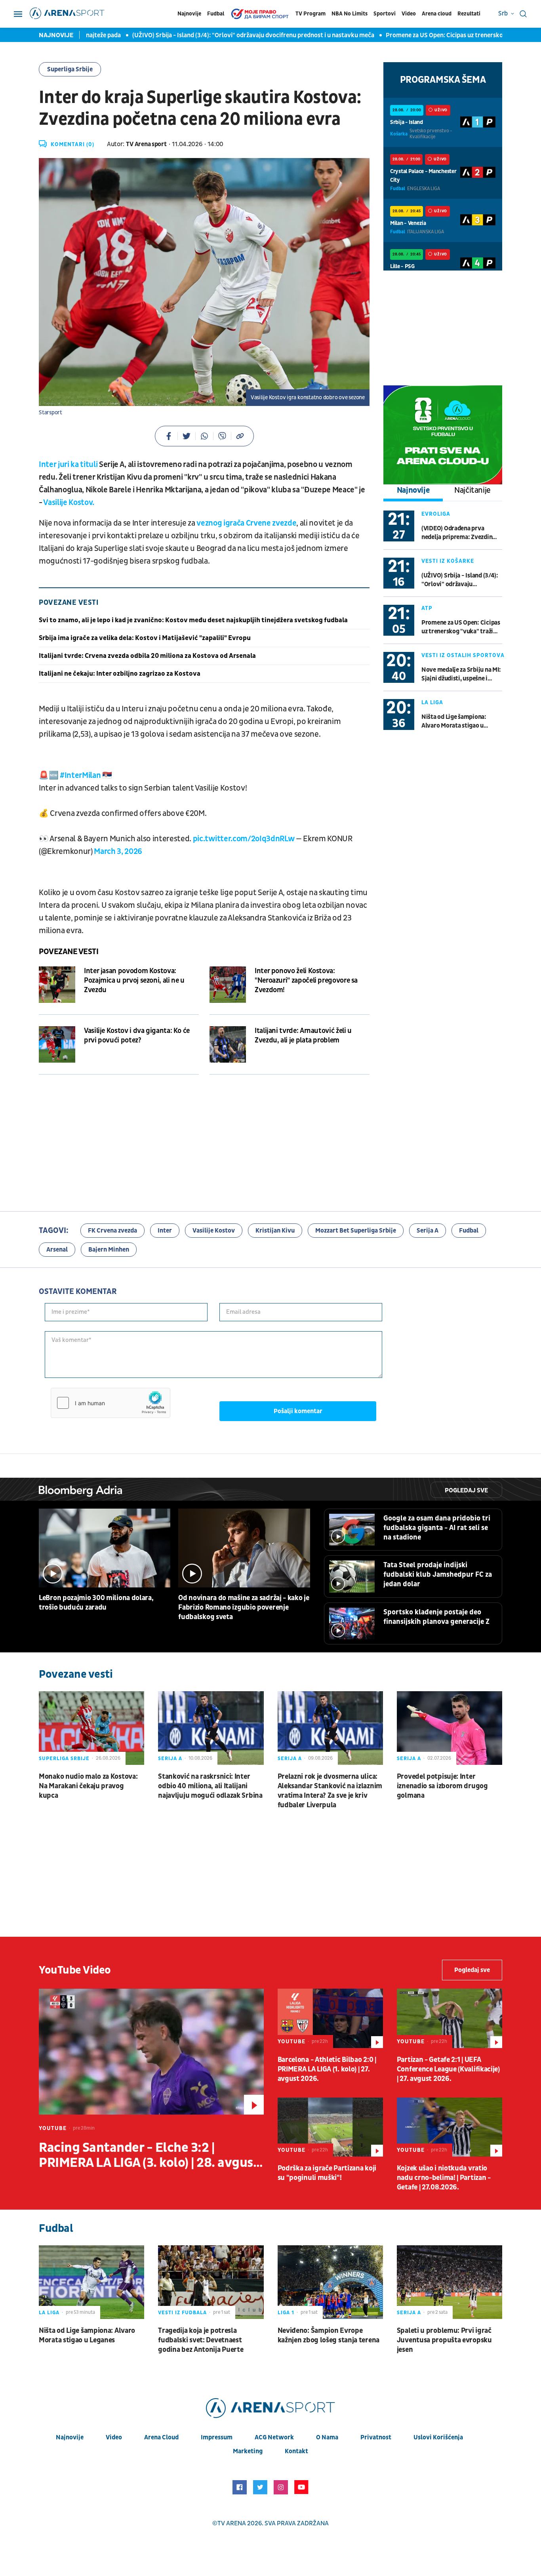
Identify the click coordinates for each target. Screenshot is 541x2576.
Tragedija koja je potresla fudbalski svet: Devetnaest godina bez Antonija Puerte (201, 2340)
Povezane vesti (69, 952)
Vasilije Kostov (214, 1231)
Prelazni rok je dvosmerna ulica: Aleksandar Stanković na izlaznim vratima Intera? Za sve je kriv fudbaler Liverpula (330, 1791)
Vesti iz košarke (448, 561)
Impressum (217, 2437)
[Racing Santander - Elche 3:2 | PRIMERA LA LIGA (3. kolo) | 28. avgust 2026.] (151, 2052)
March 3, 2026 (118, 852)
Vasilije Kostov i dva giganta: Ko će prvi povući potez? (137, 1036)
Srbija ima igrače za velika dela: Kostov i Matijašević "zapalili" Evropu (145, 638)
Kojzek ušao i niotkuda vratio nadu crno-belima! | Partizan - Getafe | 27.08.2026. (444, 2178)
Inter (165, 1231)
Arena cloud (437, 14)
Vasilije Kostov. (69, 503)
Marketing (248, 2451)
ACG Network (274, 2437)
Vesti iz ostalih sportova (463, 655)
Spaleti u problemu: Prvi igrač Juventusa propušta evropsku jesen (444, 2340)
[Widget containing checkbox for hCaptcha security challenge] (110, 1403)
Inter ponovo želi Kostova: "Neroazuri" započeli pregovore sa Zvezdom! (306, 980)
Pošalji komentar (298, 1411)
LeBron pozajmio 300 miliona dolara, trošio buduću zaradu (96, 1603)
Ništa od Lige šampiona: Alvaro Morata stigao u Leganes (454, 721)
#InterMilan (80, 775)
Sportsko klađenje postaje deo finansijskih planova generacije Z (436, 1617)
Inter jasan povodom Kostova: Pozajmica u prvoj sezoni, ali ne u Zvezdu (134, 980)
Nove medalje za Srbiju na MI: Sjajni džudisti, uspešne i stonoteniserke (461, 674)
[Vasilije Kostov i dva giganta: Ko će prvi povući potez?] (57, 1044)
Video (409, 14)
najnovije (70, 2437)
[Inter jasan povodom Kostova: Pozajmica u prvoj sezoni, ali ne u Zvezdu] (57, 985)
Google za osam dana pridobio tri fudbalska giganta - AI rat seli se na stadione (437, 1528)
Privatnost (376, 2437)
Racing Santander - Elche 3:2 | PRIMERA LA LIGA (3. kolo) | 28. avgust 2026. (149, 2155)
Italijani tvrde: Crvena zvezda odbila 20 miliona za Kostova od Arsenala (147, 656)
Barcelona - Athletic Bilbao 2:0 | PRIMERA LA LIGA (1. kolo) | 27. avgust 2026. (327, 2069)
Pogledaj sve (466, 1490)
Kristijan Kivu (275, 1231)
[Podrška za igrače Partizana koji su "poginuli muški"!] (330, 2127)
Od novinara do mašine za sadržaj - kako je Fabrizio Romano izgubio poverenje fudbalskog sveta (244, 1607)
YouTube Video (75, 1970)
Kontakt (296, 2451)
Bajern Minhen (109, 1250)
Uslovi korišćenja (438, 2437)
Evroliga (436, 514)
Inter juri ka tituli (68, 465)
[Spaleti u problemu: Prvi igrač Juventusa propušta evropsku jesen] (450, 2282)
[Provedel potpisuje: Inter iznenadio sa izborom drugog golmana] (450, 1728)
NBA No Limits (350, 14)
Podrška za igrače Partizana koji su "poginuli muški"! (327, 2173)
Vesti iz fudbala (182, 2313)
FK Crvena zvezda (112, 1231)
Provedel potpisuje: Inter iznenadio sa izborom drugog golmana (442, 1786)
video (114, 2437)
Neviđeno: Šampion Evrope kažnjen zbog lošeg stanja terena (329, 2335)
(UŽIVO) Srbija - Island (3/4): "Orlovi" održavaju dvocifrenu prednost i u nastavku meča (199, 35)
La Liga (432, 702)
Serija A (428, 1231)
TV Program (311, 14)
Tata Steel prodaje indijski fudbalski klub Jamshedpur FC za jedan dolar (438, 1575)
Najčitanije (472, 490)
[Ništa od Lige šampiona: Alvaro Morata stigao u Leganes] (91, 2282)
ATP (427, 608)
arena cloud (161, 2437)
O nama (327, 2437)
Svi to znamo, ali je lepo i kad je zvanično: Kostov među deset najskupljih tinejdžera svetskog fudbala (193, 620)
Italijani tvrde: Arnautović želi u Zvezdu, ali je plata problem (303, 1036)
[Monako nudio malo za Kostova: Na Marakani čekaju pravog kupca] (91, 1728)
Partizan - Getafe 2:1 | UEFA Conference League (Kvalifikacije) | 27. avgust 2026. (448, 2069)
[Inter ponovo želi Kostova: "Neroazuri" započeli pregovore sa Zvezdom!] (228, 985)
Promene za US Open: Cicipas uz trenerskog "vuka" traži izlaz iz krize (426, 35)
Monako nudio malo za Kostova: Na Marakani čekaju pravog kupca (88, 1786)
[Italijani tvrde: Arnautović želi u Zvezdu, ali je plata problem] (228, 1044)
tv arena (232, 2523)
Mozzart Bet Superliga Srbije (356, 1231)
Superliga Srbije (70, 69)
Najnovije (189, 14)
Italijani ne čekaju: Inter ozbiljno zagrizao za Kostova (120, 674)
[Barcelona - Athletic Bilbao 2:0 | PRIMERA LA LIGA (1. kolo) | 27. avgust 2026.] (330, 2018)
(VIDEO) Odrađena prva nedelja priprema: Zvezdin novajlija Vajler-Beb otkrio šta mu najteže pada (458, 533)
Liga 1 (286, 2313)
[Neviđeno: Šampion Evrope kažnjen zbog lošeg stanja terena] (330, 2282)
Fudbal (216, 14)
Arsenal (57, 1250)
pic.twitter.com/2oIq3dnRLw (244, 839)
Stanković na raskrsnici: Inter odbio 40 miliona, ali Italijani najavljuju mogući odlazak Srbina (210, 1786)
